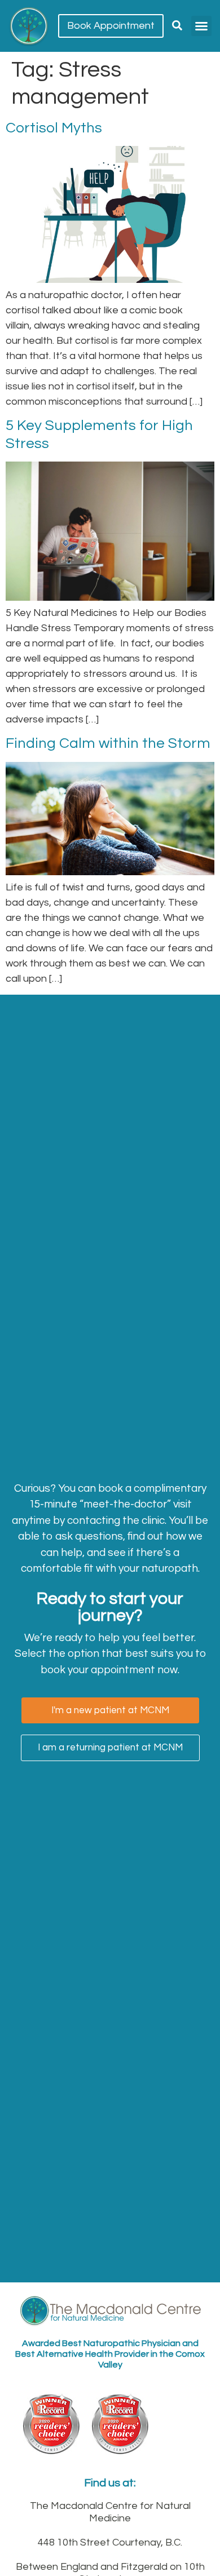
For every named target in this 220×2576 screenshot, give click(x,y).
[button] (201, 26)
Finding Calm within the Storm (108, 743)
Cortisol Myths (54, 128)
